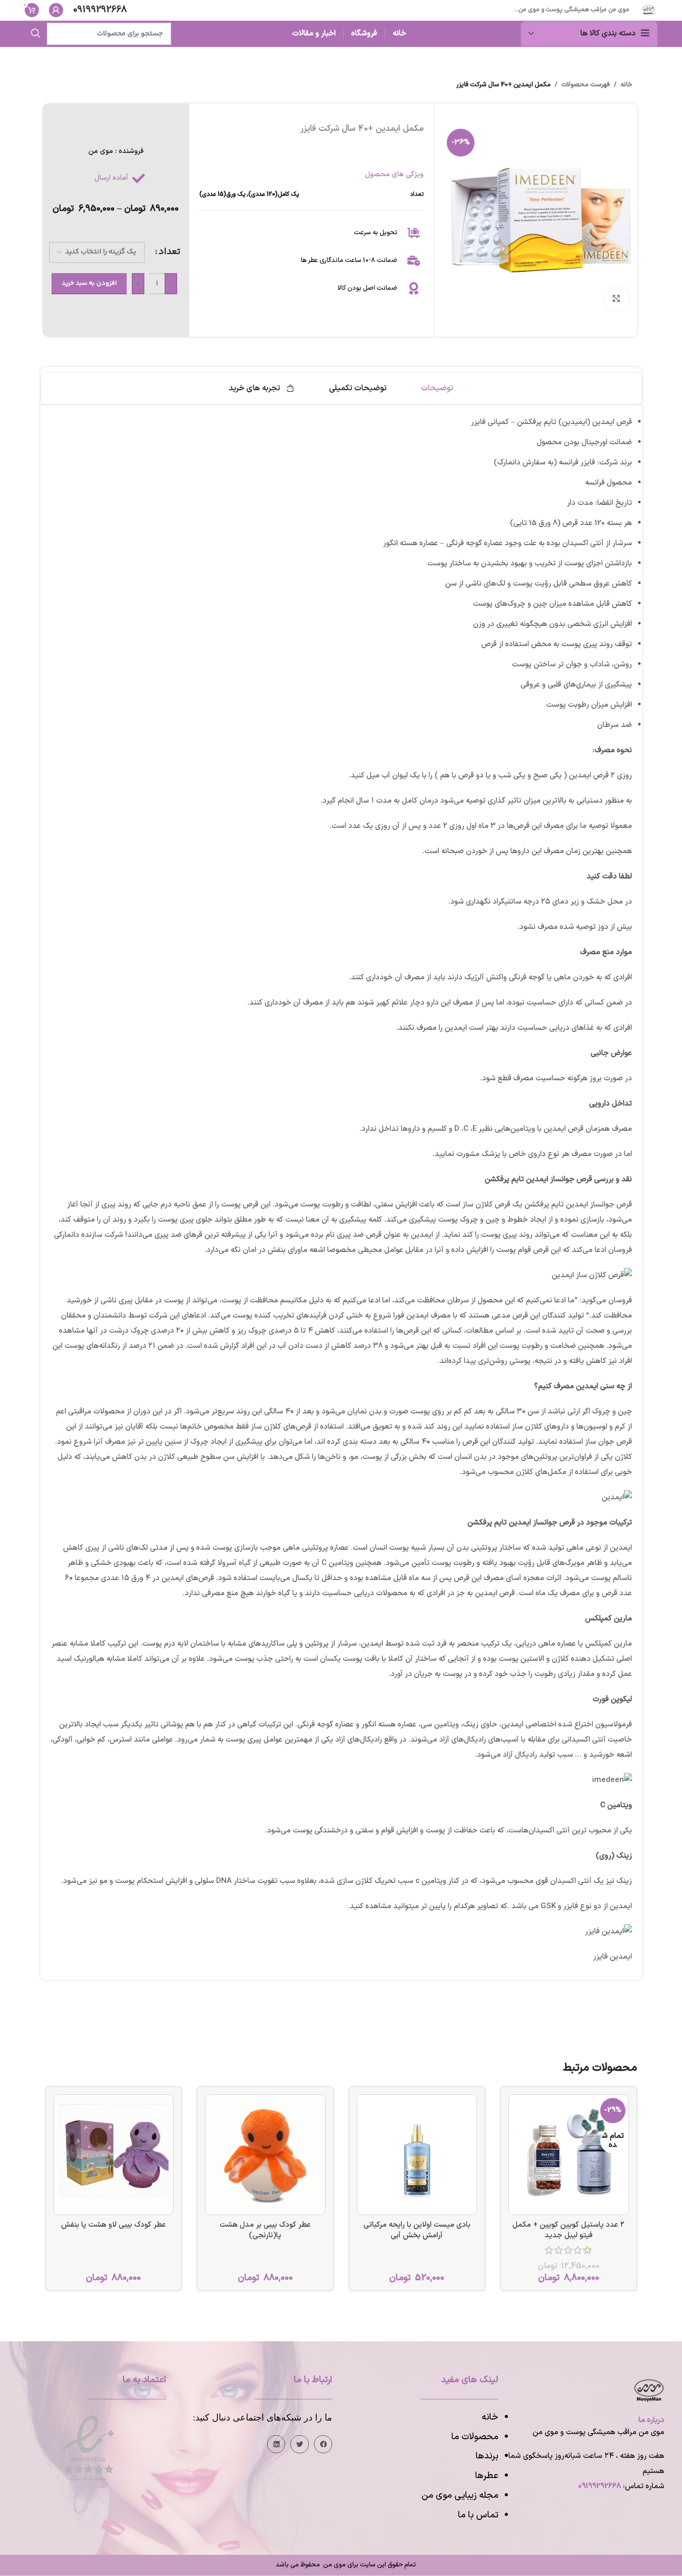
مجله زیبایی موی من (460, 2495)
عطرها (487, 2476)
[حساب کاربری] (56, 10)
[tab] (437, 388)
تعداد (169, 252)
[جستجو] (36, 34)
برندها (487, 2456)
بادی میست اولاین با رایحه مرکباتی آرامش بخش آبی (417, 2230)
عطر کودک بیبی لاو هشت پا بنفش (114, 2225)
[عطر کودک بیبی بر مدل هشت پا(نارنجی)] (265, 2155)
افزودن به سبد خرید (89, 283)
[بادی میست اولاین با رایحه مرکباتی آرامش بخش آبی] (417, 2155)
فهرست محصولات (586, 85)
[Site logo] (648, 10)
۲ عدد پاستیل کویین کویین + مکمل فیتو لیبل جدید (568, 2230)
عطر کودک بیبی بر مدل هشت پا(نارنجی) (265, 2230)
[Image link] (88, 2448)
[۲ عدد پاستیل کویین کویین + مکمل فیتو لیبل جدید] (569, 2155)
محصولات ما (475, 2437)
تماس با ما (478, 2515)
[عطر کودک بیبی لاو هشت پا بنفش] (114, 2155)
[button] (323, 2444)
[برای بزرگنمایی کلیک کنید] (616, 298)
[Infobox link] (100, 10)
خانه (626, 85)
